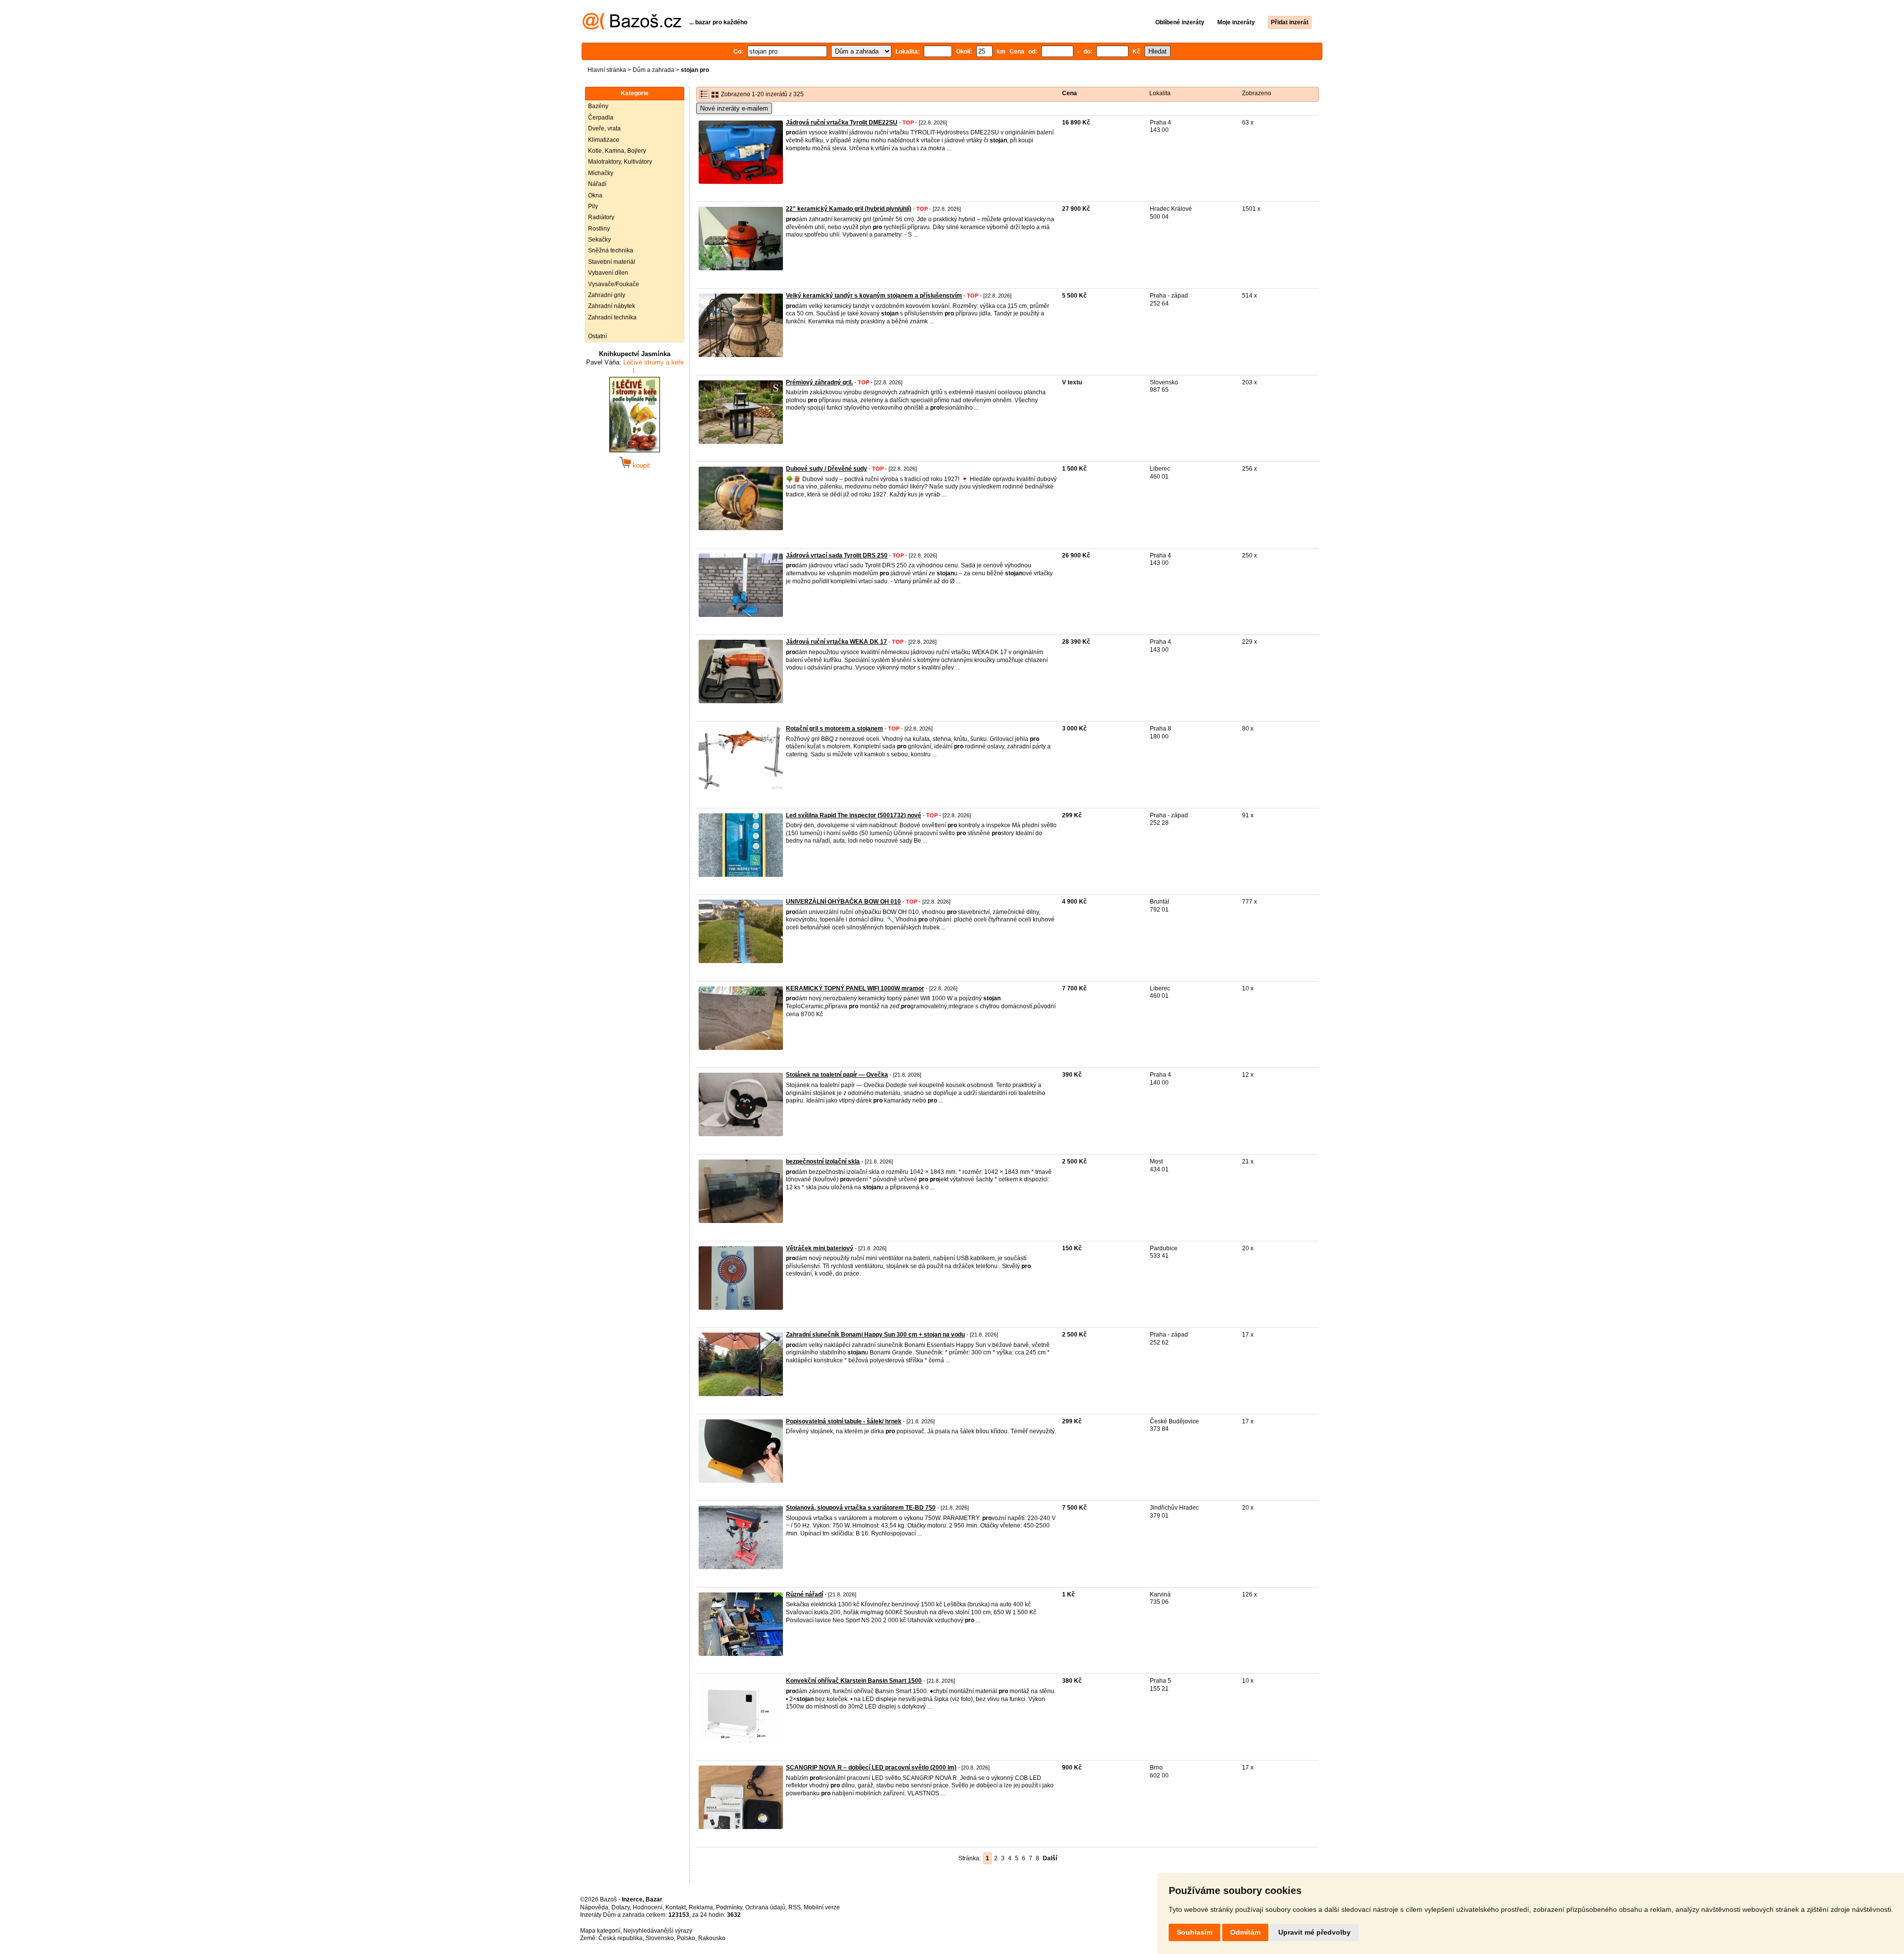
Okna (595, 195)
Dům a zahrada (654, 70)
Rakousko (712, 1938)
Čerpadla (601, 118)
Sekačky (599, 240)
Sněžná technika (611, 250)
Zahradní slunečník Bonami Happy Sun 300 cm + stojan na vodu (875, 1335)
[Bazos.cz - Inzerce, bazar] (632, 28)
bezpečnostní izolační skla (823, 1161)
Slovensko (660, 1938)
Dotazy (621, 1907)
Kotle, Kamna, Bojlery (617, 151)
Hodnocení (648, 1907)
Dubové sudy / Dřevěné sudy (827, 469)
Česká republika (621, 1938)
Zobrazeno (1257, 93)
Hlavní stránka (607, 70)
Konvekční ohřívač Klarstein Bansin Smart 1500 (854, 1681)
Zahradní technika (612, 317)
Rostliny (599, 229)
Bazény (598, 106)
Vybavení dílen (608, 273)
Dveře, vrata (604, 128)
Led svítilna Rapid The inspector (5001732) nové (854, 815)
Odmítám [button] (1245, 1932)
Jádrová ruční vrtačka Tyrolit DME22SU (842, 122)
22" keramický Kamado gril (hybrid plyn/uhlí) (849, 209)
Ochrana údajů (765, 1907)
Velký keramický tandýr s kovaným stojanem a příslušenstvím (874, 296)
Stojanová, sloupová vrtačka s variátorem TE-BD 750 (861, 1508)
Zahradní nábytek (612, 306)
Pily (593, 206)
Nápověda (594, 1907)
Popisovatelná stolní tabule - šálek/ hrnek (844, 1421)
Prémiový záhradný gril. (819, 382)
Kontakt (676, 1907)
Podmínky (729, 1907)
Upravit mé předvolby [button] (1314, 1932)
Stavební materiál (612, 262)
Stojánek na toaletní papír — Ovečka (837, 1075)
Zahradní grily (607, 295)
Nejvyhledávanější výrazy (658, 1931)
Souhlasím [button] (1194, 1932)
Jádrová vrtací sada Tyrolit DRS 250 (837, 555)
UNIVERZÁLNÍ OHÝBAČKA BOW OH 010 (843, 902)
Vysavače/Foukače (614, 284)
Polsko (686, 1938)
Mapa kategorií (600, 1931)
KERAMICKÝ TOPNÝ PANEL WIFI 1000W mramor (855, 988)
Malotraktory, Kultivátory (620, 162)
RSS (795, 1907)
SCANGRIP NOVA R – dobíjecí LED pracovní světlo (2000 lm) (871, 1768)
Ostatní (597, 336)
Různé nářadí (804, 1594)
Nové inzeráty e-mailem (734, 108)
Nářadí (597, 184)
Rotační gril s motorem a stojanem (834, 729)
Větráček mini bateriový (820, 1248)
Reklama (701, 1907)
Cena (1070, 93)
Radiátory (601, 217)
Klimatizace (604, 140)
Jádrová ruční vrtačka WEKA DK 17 (836, 642)
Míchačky (601, 173)
